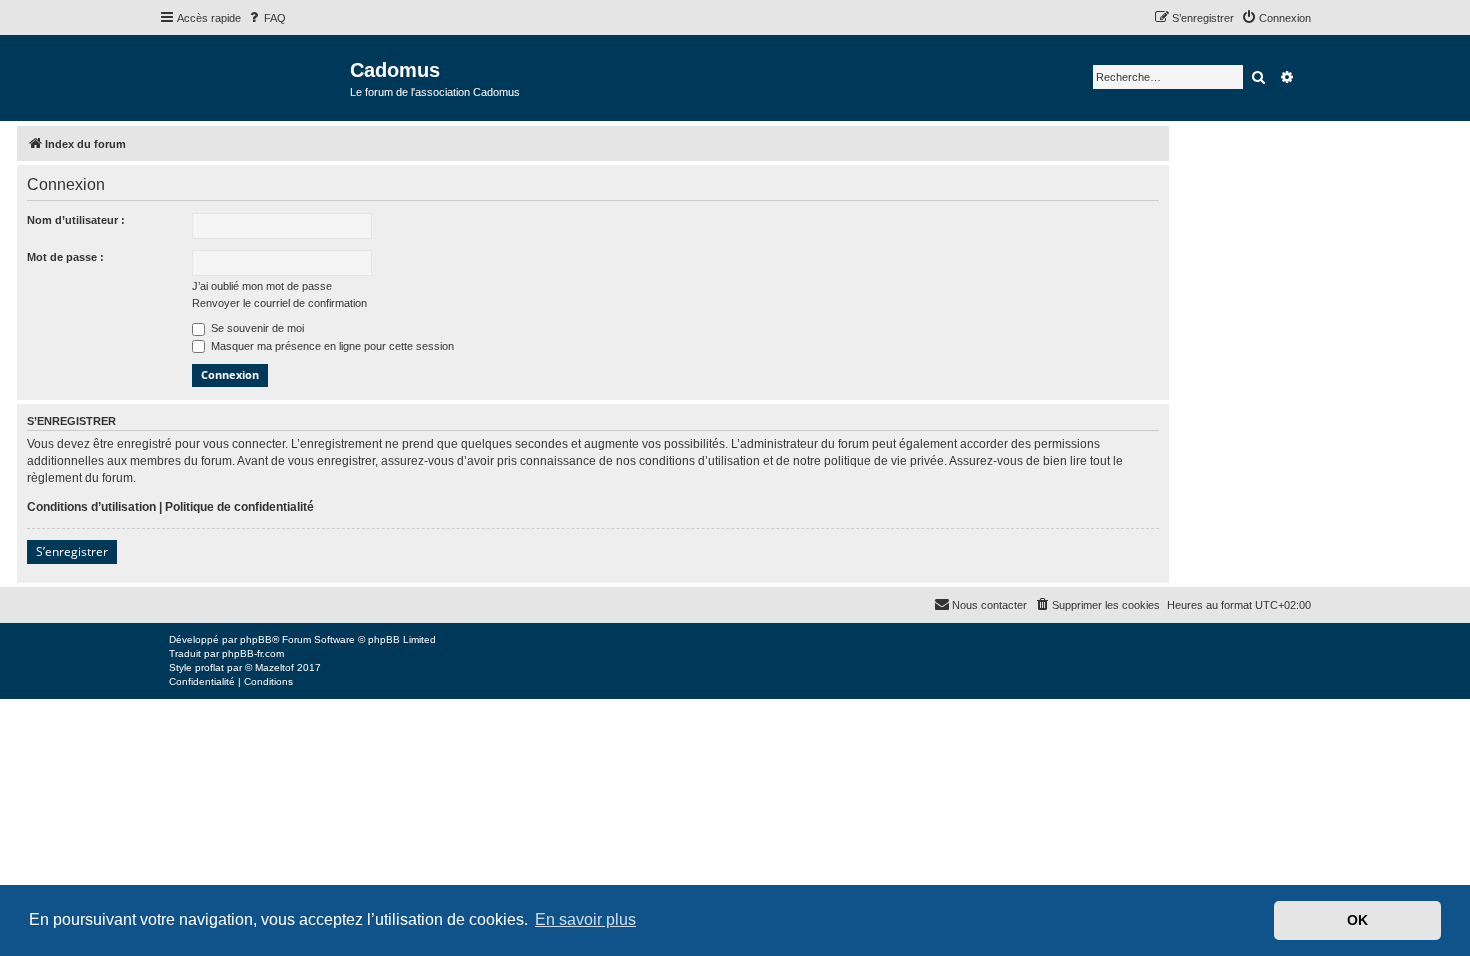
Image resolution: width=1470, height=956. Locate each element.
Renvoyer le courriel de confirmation (279, 303)
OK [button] (1357, 920)
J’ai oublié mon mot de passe (262, 286)
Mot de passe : (65, 257)
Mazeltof (274, 667)
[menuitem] (266, 18)
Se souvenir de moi (256, 328)
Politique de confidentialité (239, 507)
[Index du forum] (254, 76)
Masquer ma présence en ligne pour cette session (331, 346)
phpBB (256, 639)
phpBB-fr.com (253, 653)
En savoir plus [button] (585, 919)
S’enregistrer (72, 551)
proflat (209, 667)
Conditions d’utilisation (91, 507)
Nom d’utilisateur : (76, 220)
